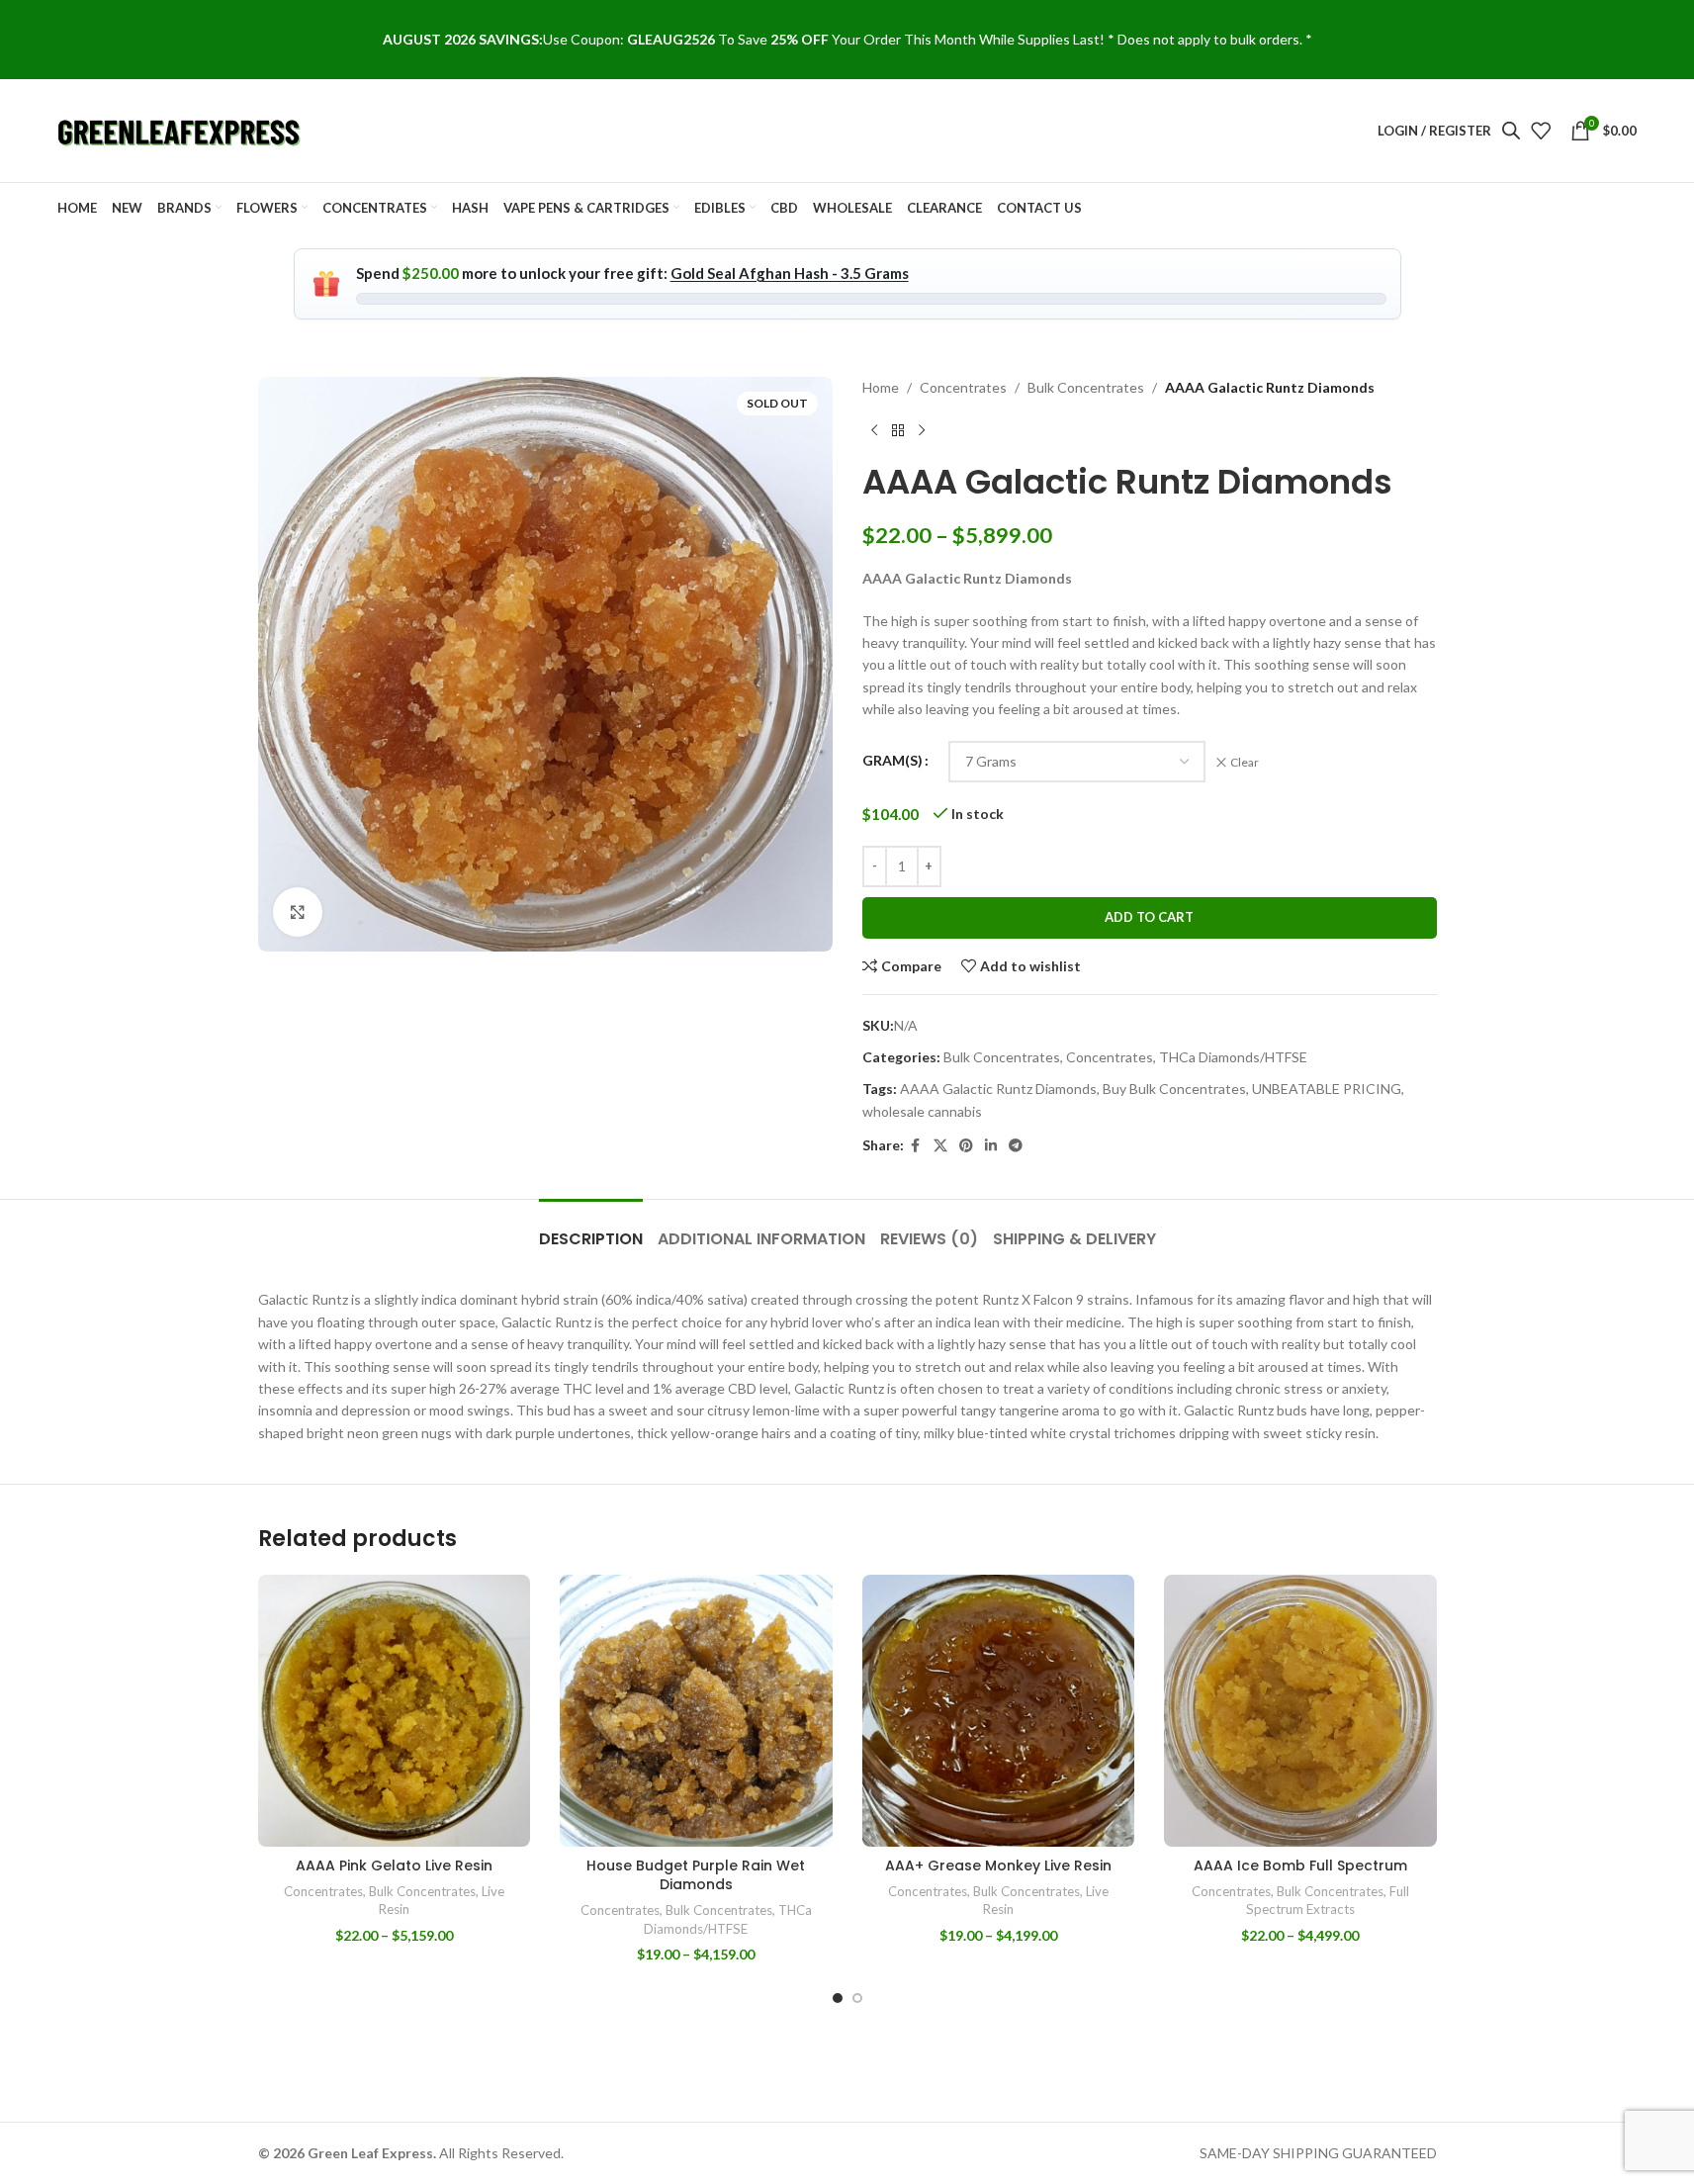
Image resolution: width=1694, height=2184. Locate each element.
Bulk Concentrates (1086, 387)
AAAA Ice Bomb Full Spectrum (1300, 1865)
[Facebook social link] (916, 1146)
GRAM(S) (892, 760)
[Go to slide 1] (838, 1998)
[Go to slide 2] (857, 1998)
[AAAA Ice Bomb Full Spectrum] (1300, 1711)
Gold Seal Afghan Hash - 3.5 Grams (790, 273)
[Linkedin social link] (991, 1146)
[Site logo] (181, 129)
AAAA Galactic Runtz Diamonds (998, 1089)
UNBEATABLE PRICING (1327, 1089)
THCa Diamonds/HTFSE (1233, 1057)
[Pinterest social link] (966, 1146)
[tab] (591, 1229)
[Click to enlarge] (298, 912)
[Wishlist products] (1541, 131)
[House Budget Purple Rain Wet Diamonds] (696, 1711)
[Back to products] (898, 430)
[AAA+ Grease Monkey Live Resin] (999, 1711)
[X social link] (940, 1146)
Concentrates (963, 387)
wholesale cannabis (922, 1111)
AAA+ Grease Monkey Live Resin (998, 1865)
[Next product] (922, 430)
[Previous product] (874, 430)
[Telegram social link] (1016, 1146)
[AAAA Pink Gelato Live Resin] (395, 1711)
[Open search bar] (1511, 130)
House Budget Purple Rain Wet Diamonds (696, 1875)
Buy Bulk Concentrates (1174, 1089)
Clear (1245, 762)
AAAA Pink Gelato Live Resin (394, 1865)
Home (881, 387)
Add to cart (1149, 917)
